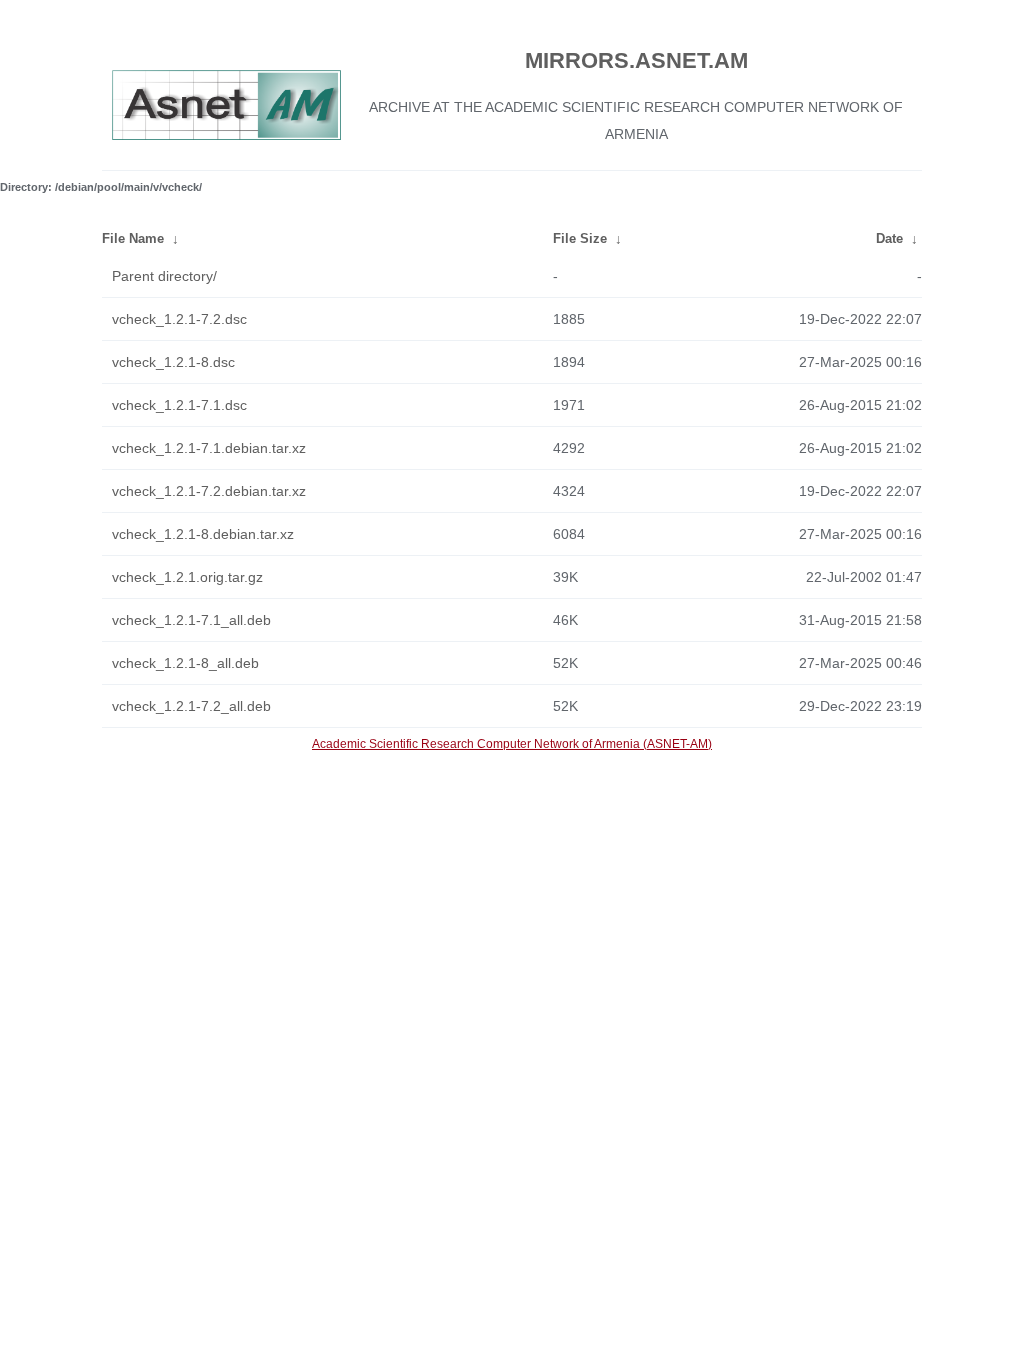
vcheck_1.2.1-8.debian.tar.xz (203, 534)
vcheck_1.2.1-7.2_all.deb (191, 706)
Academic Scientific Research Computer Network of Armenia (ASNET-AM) (512, 744)
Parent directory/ (164, 276)
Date (889, 238)
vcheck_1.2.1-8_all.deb (185, 663)
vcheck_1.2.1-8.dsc (173, 362)
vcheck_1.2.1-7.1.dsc (179, 405)
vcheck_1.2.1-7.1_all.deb (191, 620)
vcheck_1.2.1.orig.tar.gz (187, 577)
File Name (133, 238)
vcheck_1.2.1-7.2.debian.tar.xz (209, 491)
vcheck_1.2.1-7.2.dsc (179, 319)
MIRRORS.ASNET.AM (636, 60)
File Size (580, 238)
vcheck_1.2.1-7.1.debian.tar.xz (209, 448)
